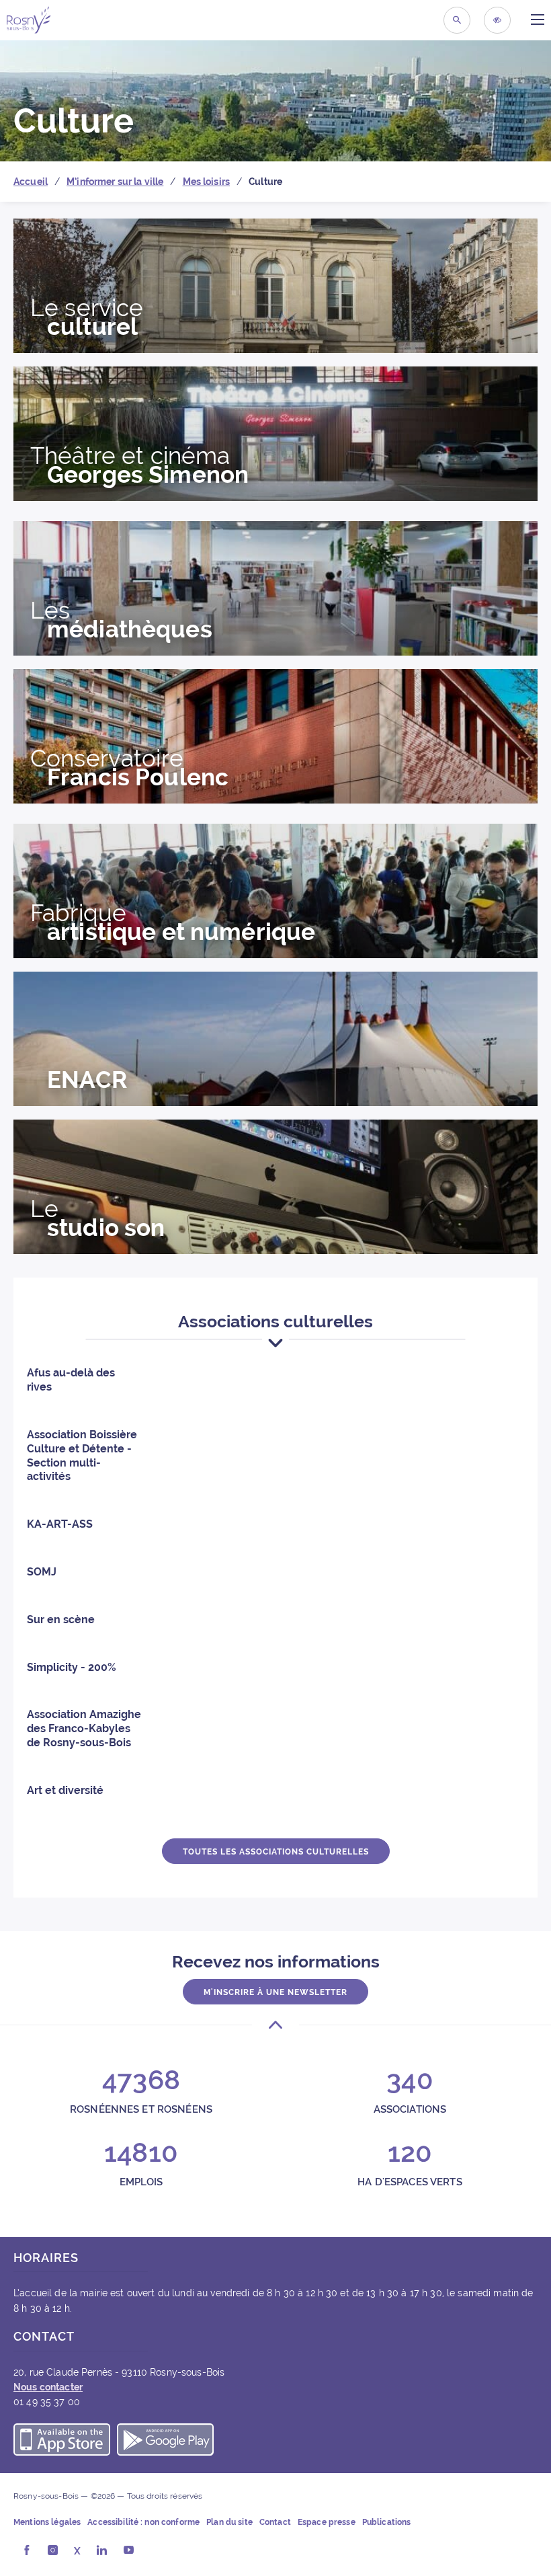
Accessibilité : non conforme (143, 2522)
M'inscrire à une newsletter (275, 1992)
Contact (275, 2522)
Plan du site (229, 2522)
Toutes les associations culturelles (276, 1852)
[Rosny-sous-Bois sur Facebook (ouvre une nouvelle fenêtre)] (27, 2551)
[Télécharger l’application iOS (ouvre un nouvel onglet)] (62, 2442)
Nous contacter (48, 2387)
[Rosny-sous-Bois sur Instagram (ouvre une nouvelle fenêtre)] (53, 2551)
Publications (387, 2522)
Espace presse (327, 2522)
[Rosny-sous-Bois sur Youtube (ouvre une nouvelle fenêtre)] (129, 2551)
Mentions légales (47, 2522)
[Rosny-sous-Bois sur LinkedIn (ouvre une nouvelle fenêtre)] (102, 2551)
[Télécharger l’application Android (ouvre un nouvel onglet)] (165, 2442)
